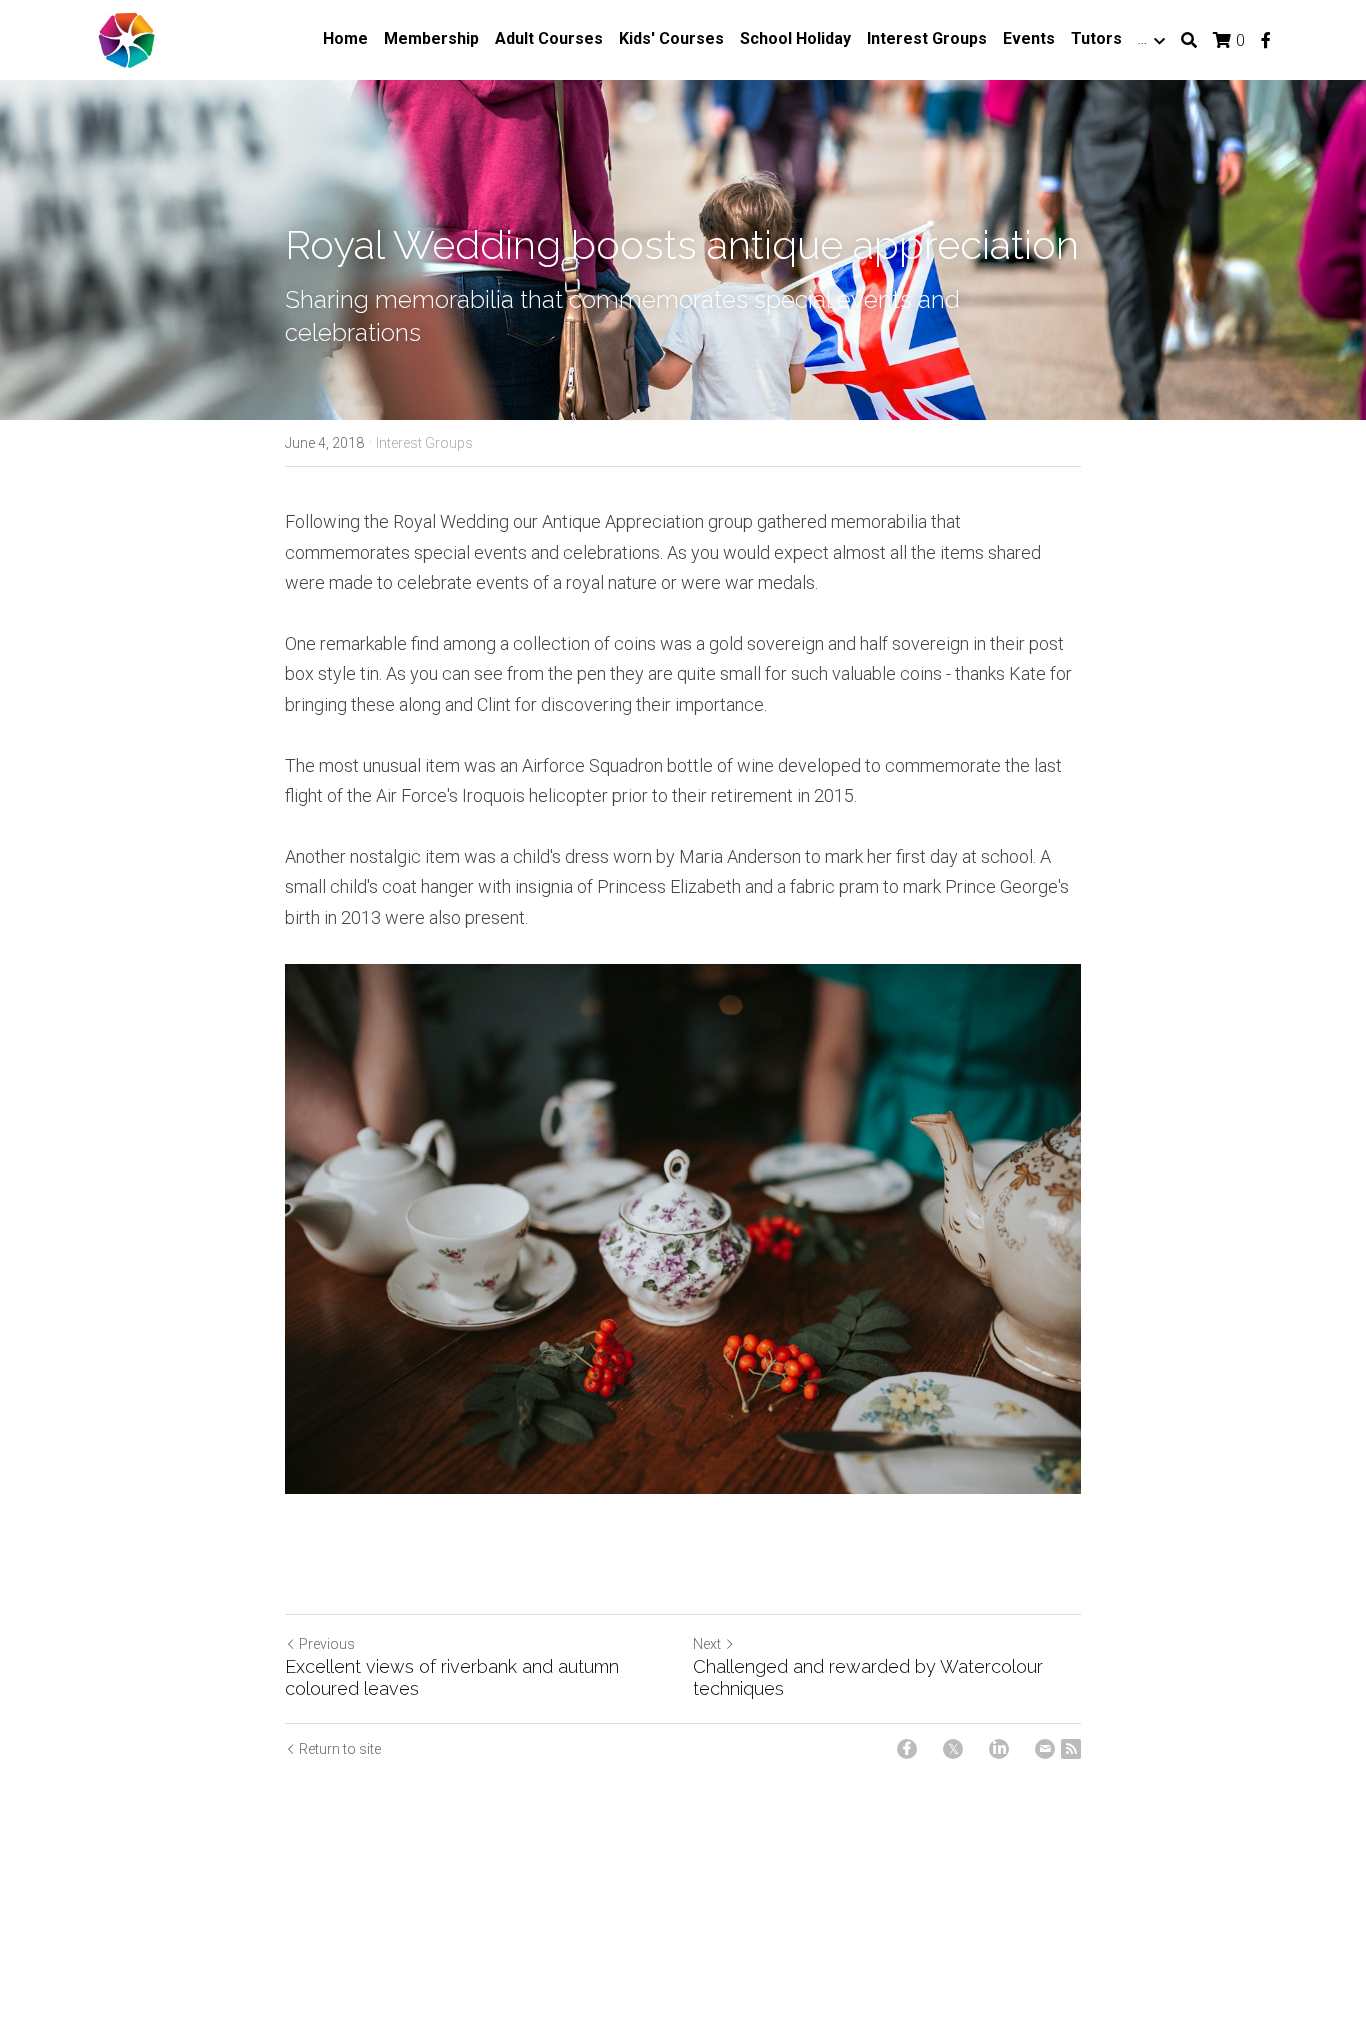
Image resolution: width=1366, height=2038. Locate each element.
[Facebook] (907, 1749)
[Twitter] (953, 1749)
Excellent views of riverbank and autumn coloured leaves (452, 1678)
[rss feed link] (1071, 1749)
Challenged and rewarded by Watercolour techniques (868, 1678)
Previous (327, 1644)
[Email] (1045, 1749)
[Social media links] (1266, 40)
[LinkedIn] (999, 1749)
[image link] (126, 38)
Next (707, 1644)
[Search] (1189, 40)
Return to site (340, 1749)
